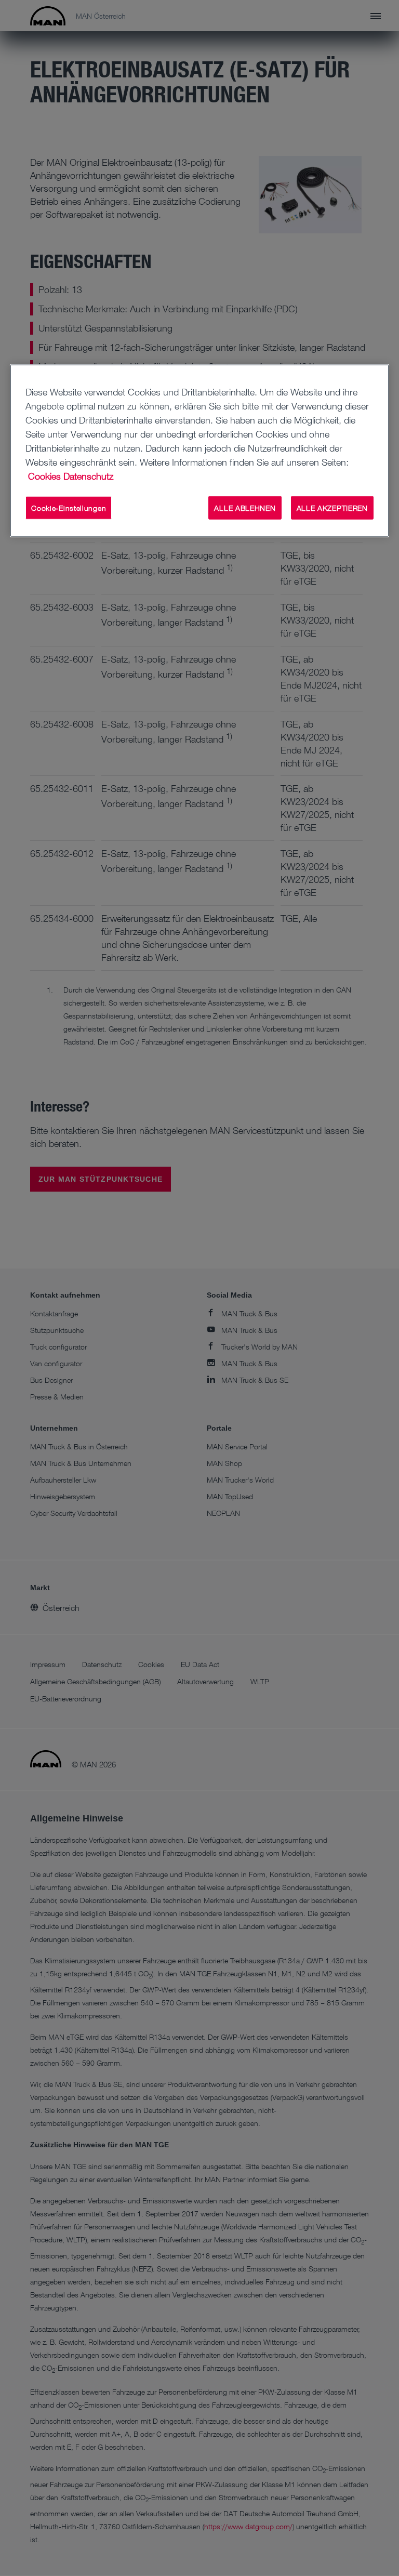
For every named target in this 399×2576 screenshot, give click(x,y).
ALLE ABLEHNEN (245, 507)
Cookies (44, 475)
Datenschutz (88, 475)
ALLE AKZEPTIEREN (332, 507)
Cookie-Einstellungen (69, 507)
